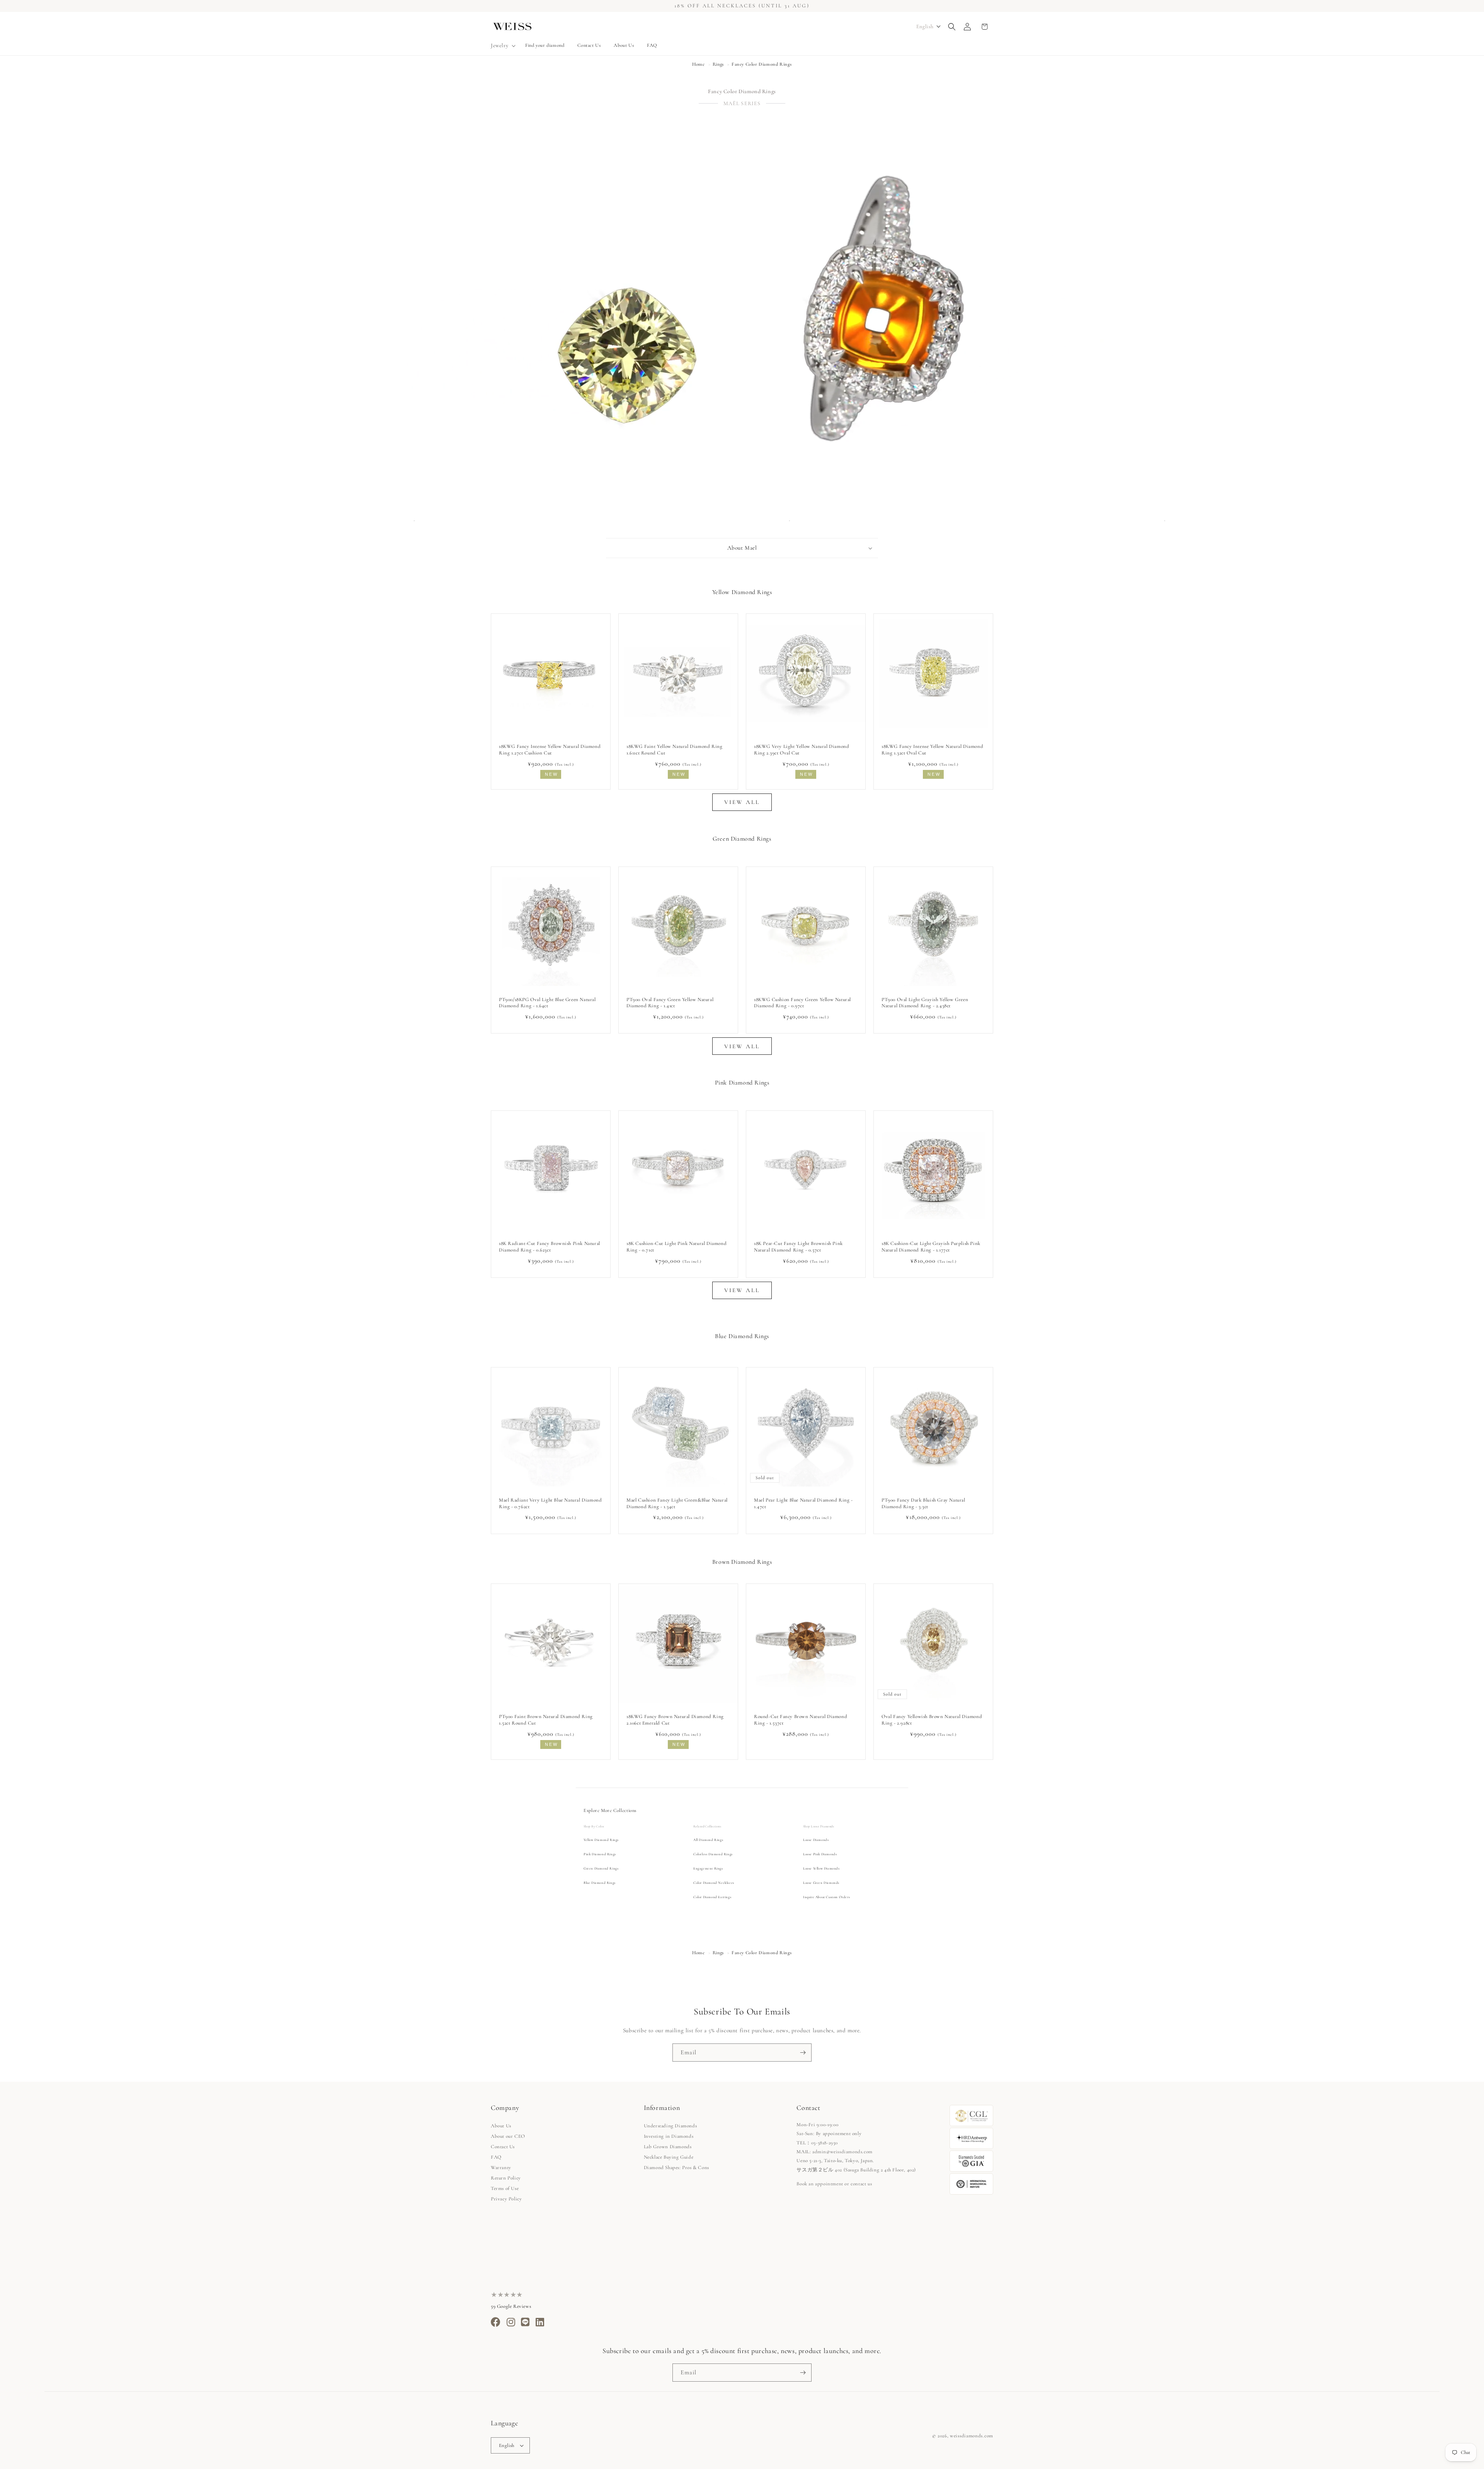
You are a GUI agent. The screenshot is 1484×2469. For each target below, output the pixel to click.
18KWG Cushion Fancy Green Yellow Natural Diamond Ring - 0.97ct (802, 1003)
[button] (502, 46)
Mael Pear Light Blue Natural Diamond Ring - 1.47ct (803, 1503)
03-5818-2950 (825, 2143)
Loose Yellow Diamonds (821, 1869)
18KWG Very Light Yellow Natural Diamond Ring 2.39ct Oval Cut (802, 750)
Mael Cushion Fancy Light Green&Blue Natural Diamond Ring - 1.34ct (677, 1503)
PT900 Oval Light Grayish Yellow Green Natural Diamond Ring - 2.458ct (925, 1003)
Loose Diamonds (816, 1840)
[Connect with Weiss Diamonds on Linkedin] (540, 2324)
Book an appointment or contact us (834, 2184)
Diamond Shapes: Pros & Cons (676, 2168)
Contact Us (503, 2147)
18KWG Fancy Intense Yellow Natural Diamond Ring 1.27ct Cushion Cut (550, 750)
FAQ (496, 2157)
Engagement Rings (708, 1869)
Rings (718, 64)
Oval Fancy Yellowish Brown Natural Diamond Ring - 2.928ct (932, 1720)
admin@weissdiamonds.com (842, 2152)
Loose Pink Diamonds (820, 1854)
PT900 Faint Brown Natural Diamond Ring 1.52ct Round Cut (546, 1720)
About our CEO (508, 2136)
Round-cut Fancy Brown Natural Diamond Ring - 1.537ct (801, 1720)
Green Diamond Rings (601, 1869)
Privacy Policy (506, 2199)
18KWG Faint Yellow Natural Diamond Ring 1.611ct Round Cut (674, 750)
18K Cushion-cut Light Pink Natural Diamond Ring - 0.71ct (676, 1247)
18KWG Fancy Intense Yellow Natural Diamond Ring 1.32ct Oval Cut (932, 750)
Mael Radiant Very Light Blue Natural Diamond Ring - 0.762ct (550, 1503)
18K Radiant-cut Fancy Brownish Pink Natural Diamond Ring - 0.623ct (550, 1247)
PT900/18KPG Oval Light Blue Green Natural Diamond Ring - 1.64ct (547, 1003)
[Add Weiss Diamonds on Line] (525, 2324)
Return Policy (506, 2178)
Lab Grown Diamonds (668, 2147)
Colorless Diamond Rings (713, 1854)
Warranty (501, 2168)
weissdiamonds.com (972, 2436)
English (507, 2445)
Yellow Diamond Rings (601, 1840)
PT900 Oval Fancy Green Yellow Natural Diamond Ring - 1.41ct (670, 1003)
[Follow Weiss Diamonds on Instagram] (511, 2324)
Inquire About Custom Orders (826, 1897)
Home (698, 64)
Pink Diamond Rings (600, 1854)
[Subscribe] (803, 2053)
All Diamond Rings (708, 1840)
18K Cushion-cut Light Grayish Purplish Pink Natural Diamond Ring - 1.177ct (931, 1247)
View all (742, 802)
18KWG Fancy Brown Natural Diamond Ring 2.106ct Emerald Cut (675, 1720)
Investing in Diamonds (669, 2136)
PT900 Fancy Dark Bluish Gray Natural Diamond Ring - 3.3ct (923, 1503)
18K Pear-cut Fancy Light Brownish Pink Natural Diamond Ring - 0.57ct (798, 1247)
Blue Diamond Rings (600, 1883)
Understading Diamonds (671, 2126)
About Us (501, 2126)
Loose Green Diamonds (821, 1883)
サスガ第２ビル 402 (819, 2170)
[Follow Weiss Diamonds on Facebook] (496, 2324)
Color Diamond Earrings (712, 1897)
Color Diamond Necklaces (714, 1883)
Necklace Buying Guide (669, 2157)
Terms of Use (505, 2188)
